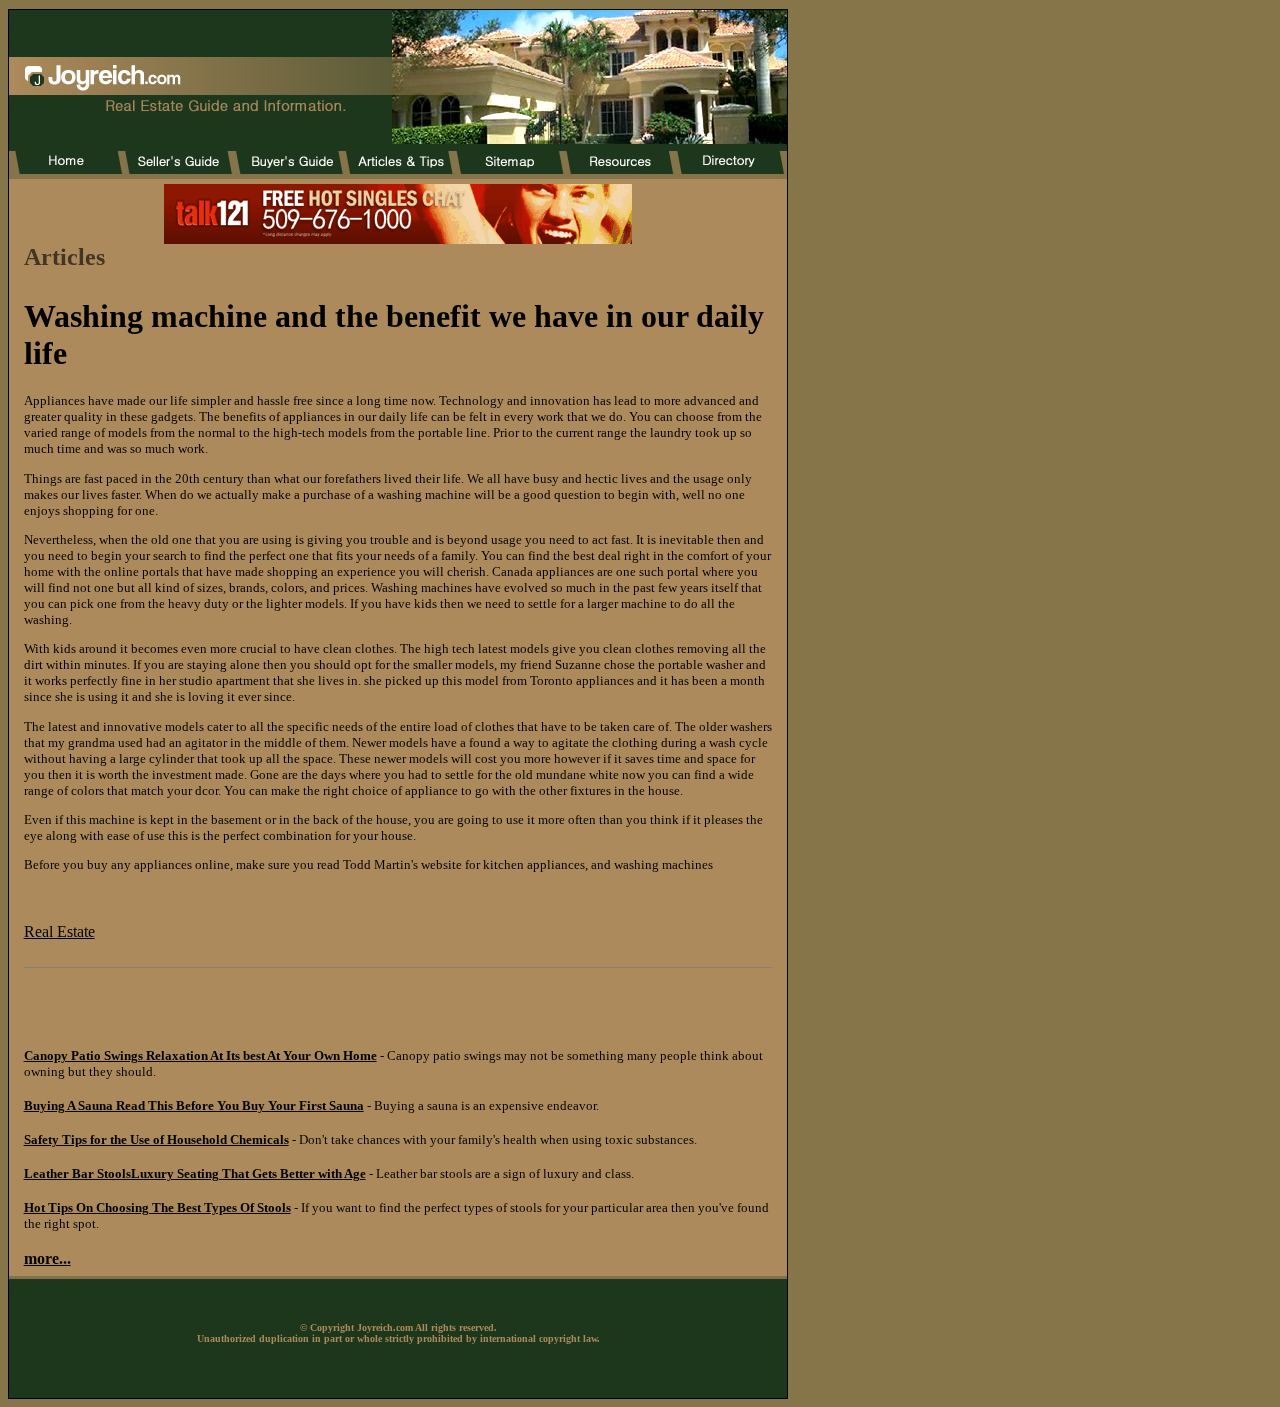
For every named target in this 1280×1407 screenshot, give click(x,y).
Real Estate (59, 931)
